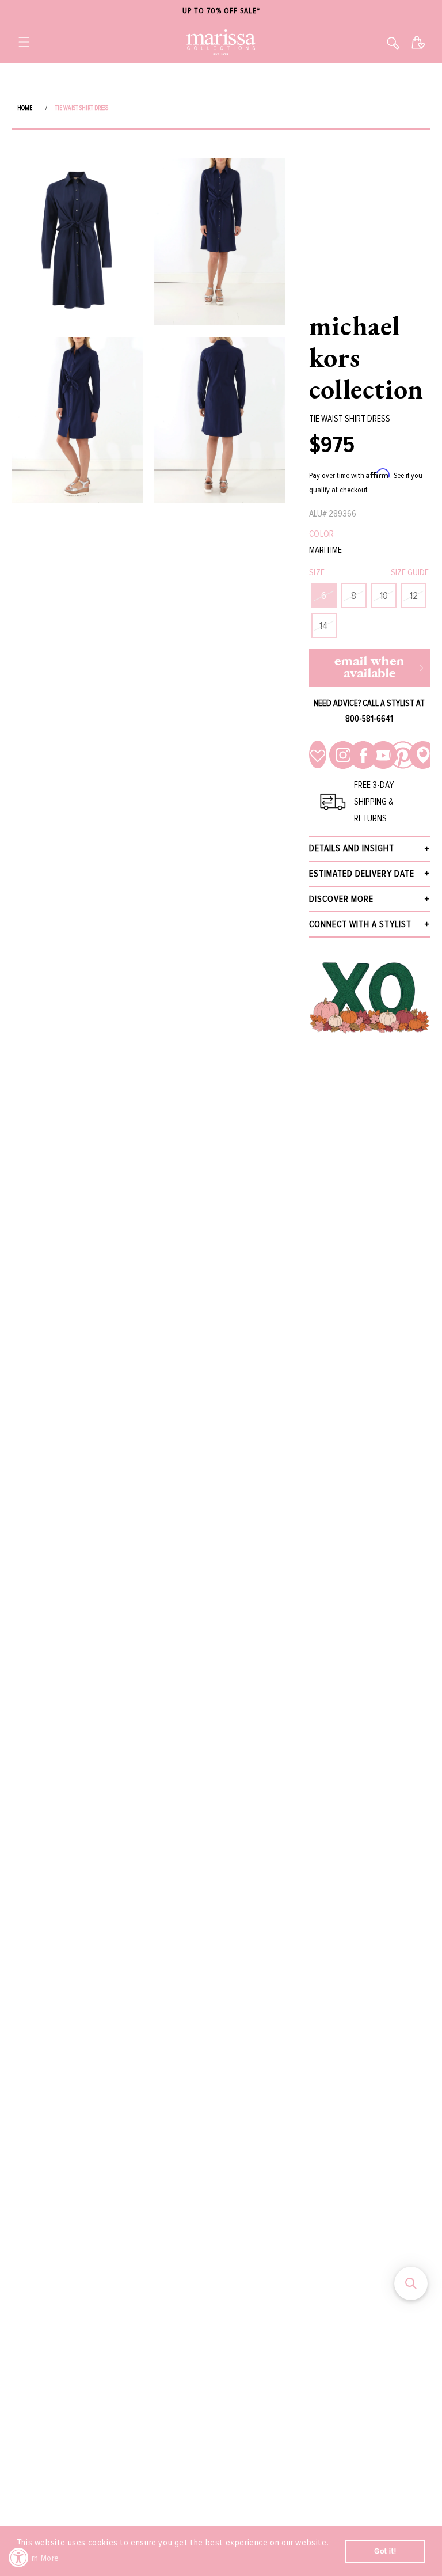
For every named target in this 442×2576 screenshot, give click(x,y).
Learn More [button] (39, 2558)
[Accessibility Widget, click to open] (19, 2557)
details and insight (352, 848)
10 (384, 595)
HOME (25, 108)
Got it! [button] (385, 2551)
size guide (410, 572)
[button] (24, 42)
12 (414, 595)
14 (324, 625)
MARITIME (325, 550)
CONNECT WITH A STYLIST (360, 924)
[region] (221, 11)
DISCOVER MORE (341, 899)
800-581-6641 (369, 719)
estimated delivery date (362, 874)
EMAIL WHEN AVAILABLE (369, 668)
